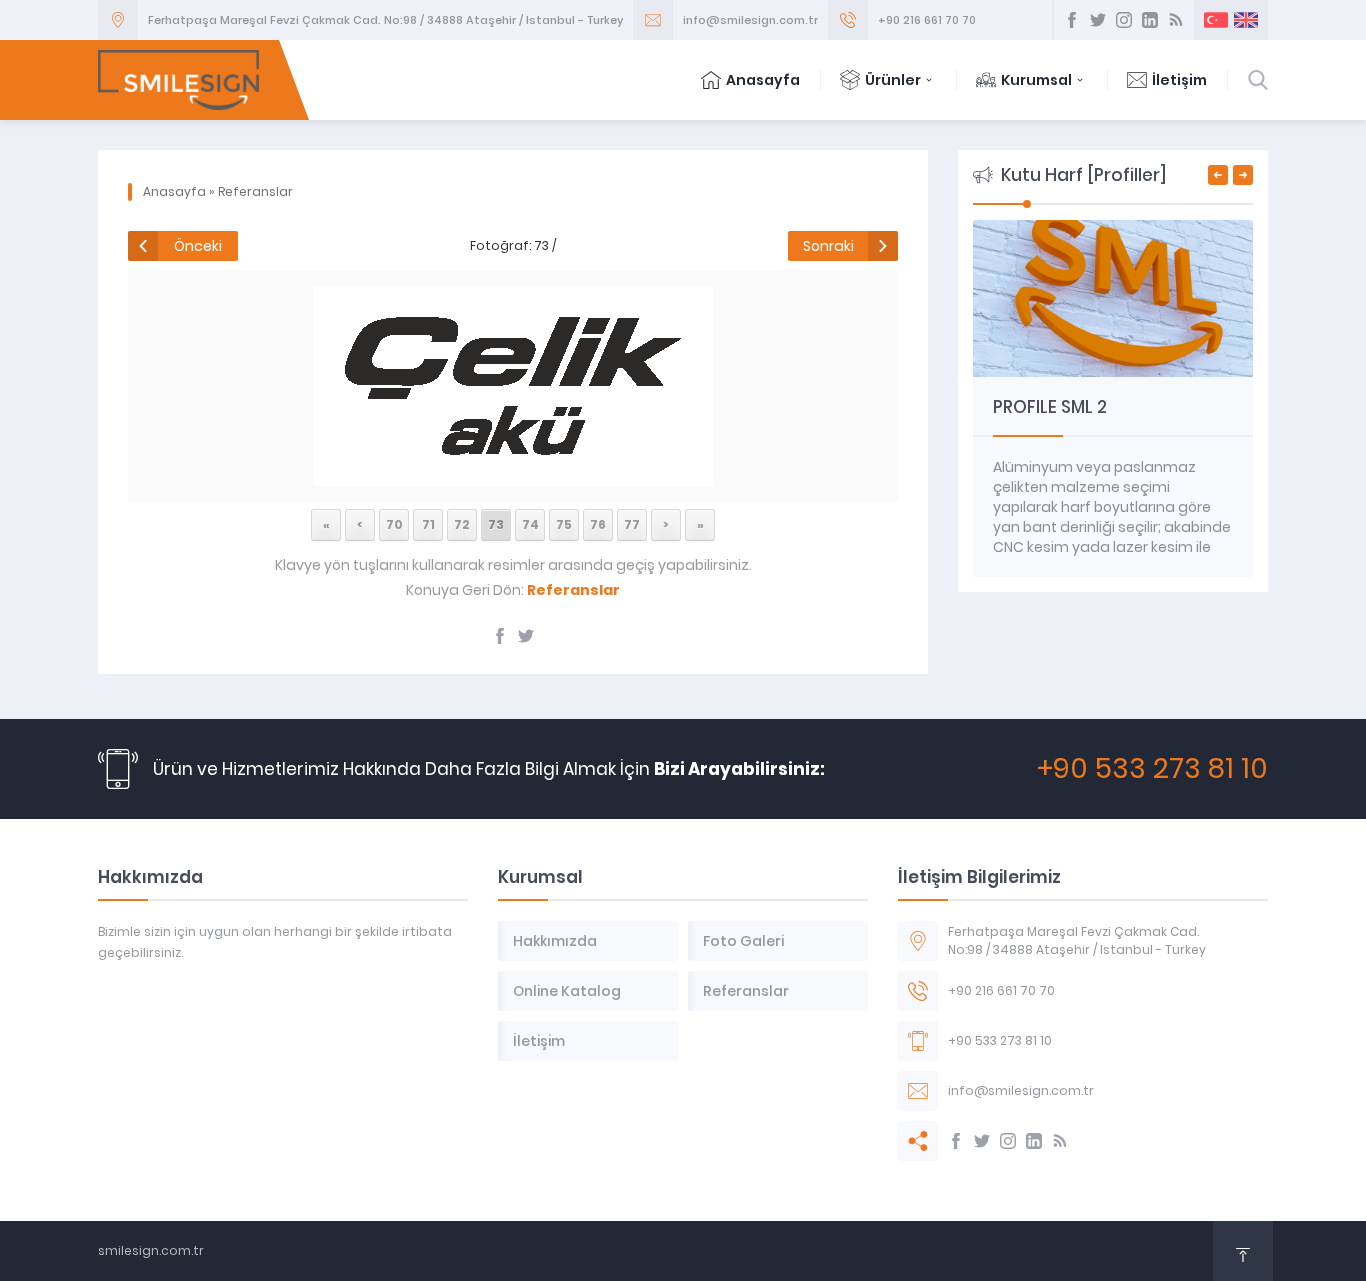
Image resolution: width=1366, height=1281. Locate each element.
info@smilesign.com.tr (750, 20)
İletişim (1179, 80)
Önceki (198, 246)
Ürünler (893, 80)
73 (496, 524)
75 (564, 524)
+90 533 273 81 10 (1152, 768)
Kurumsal (1036, 80)
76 (598, 524)
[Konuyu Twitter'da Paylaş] (526, 636)
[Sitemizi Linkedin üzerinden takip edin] (1150, 20)
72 (462, 524)
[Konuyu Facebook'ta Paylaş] (500, 636)
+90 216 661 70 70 (927, 20)
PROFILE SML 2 (1050, 407)
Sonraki (828, 246)
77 (632, 524)
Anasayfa (763, 80)
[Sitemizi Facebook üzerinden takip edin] (1072, 20)
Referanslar (255, 191)
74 (530, 524)
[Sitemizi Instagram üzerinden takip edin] (1124, 20)
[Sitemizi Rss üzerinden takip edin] (1176, 20)
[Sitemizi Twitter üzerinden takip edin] (1098, 20)
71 (428, 524)
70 (394, 524)
